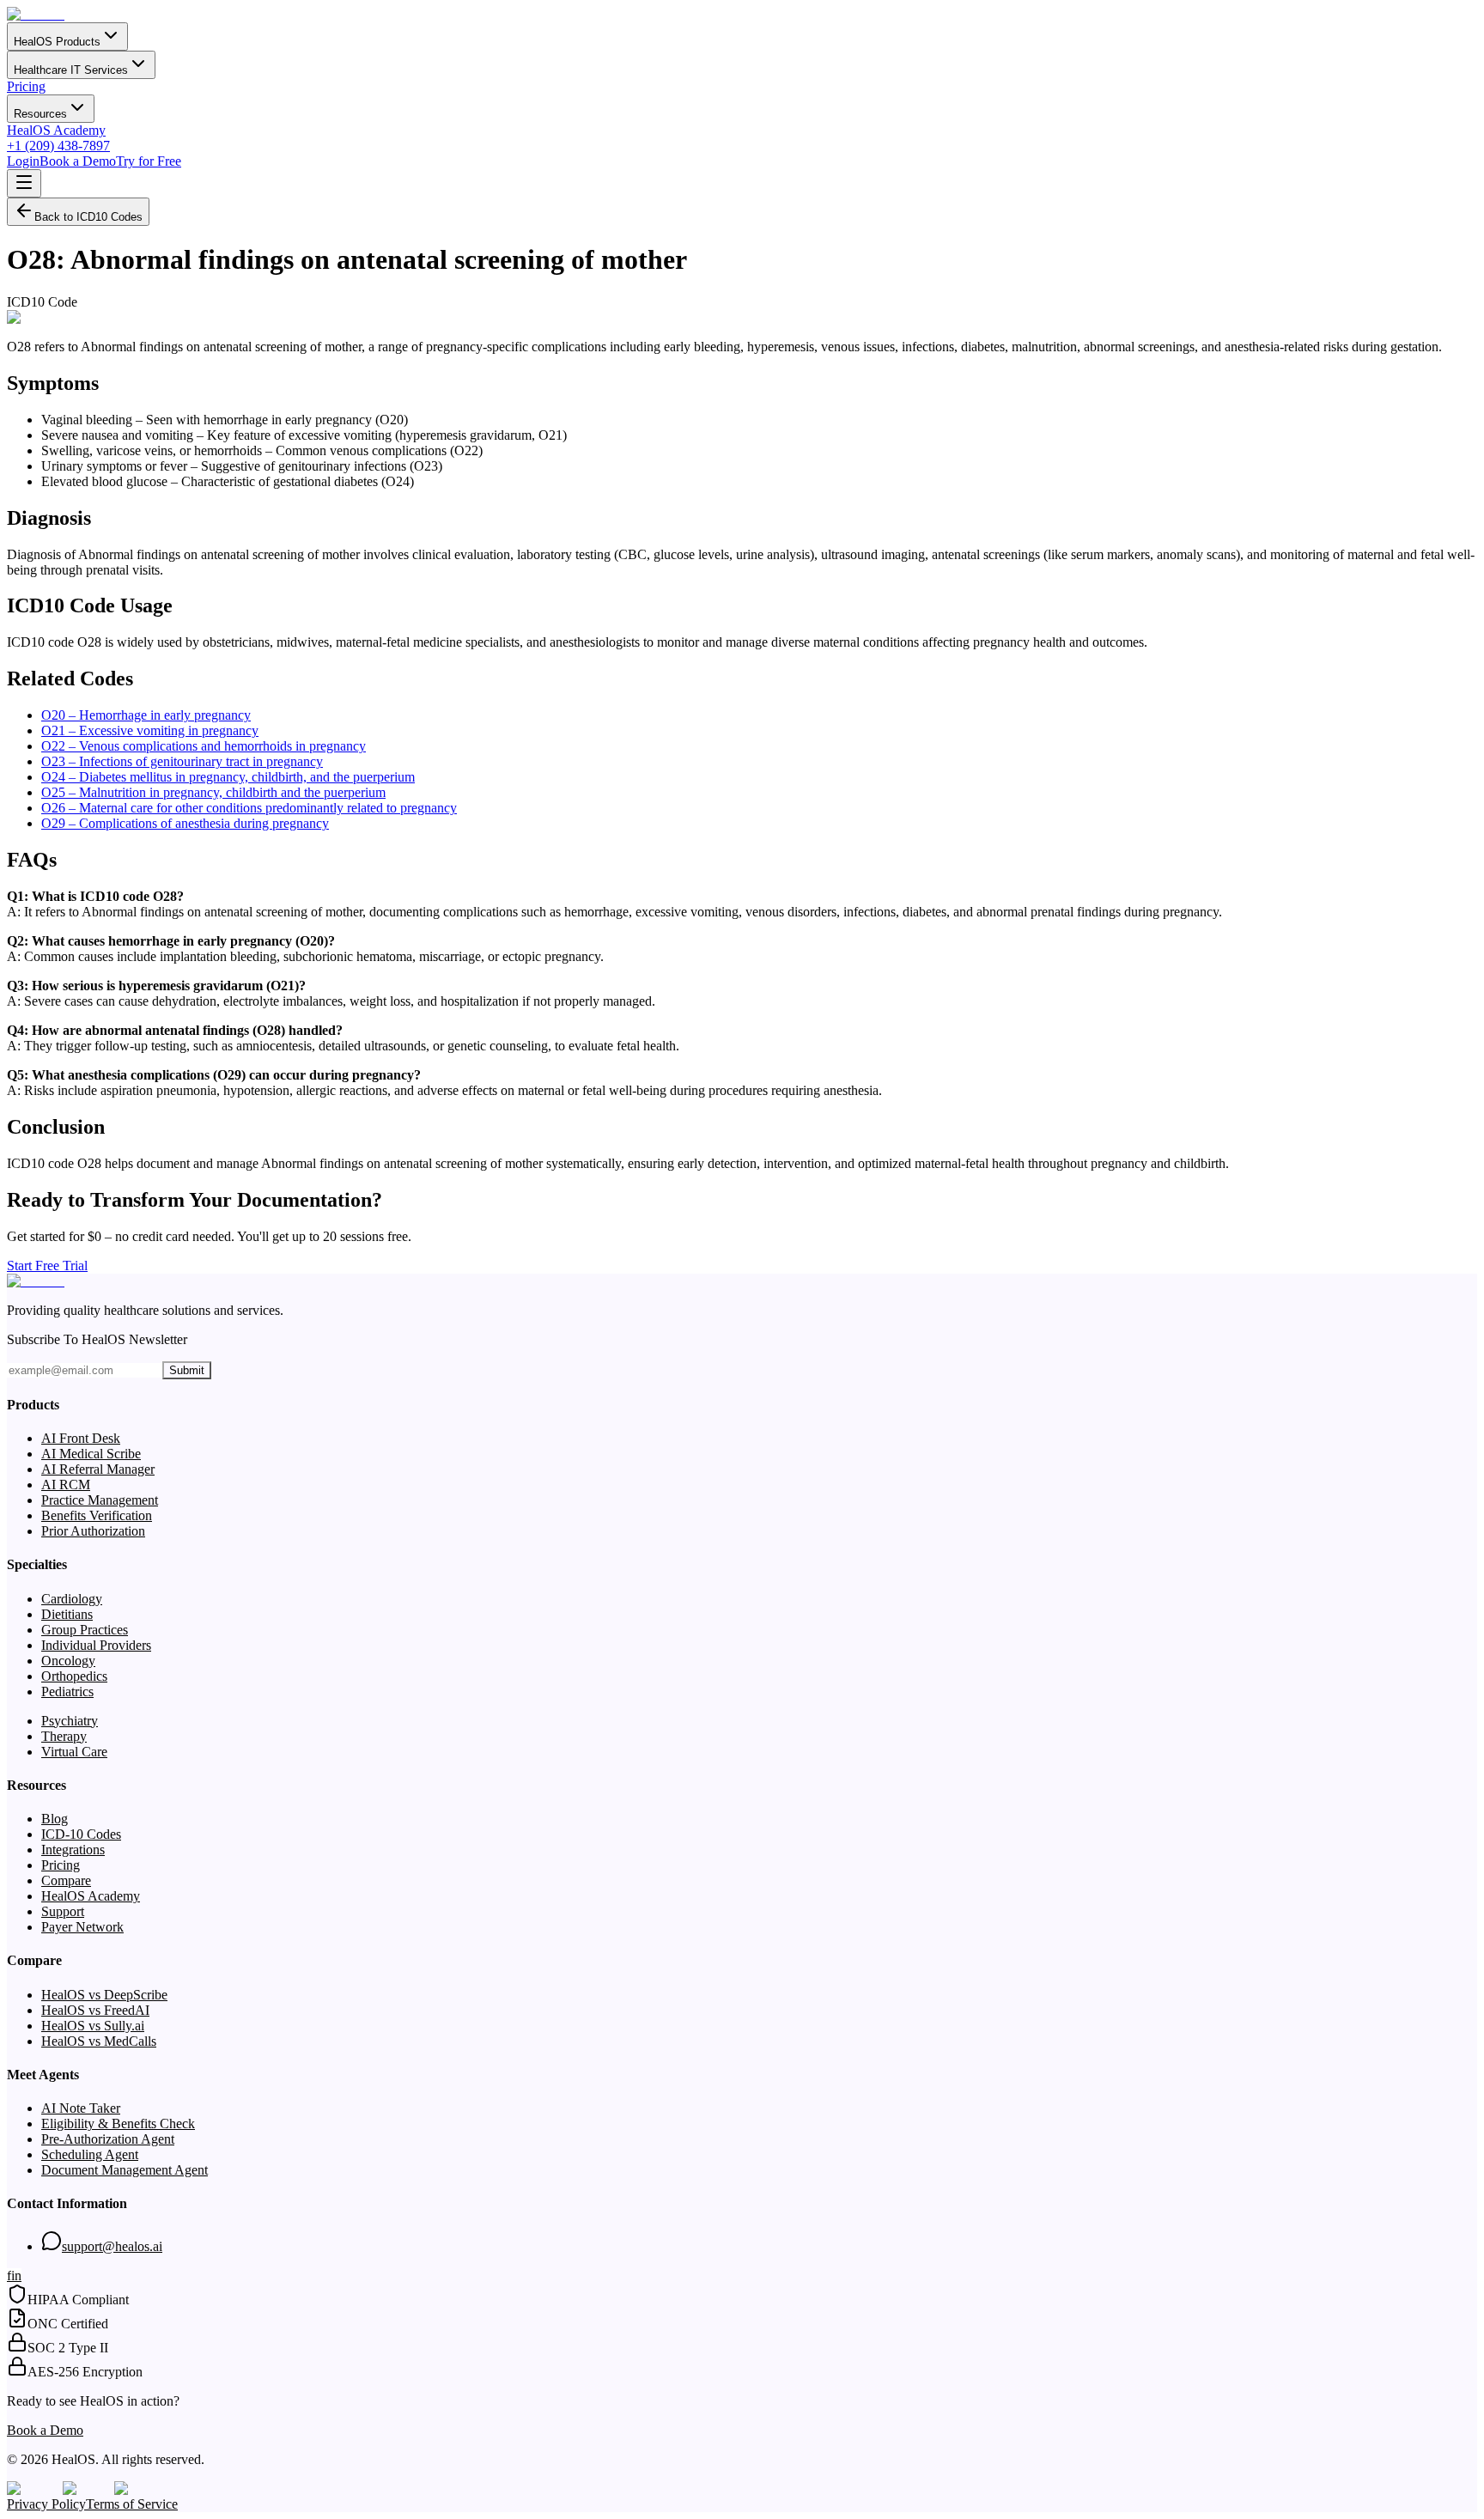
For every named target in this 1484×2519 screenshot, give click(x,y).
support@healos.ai (112, 2246)
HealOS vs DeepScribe (104, 1995)
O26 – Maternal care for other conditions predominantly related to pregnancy (249, 808)
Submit (187, 1370)
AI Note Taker (81, 2108)
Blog (55, 1819)
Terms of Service (132, 2504)
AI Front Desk (81, 1438)
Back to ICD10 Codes (88, 217)
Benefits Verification (97, 1515)
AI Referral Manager (98, 1469)
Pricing (26, 86)
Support (63, 1911)
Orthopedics (74, 1676)
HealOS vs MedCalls (99, 2041)
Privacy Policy (46, 2504)
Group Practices (85, 1630)
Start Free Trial (47, 1266)
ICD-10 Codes (81, 1834)
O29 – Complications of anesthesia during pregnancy (185, 823)
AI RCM (66, 1485)
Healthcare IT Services (71, 70)
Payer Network (82, 1927)
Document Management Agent (125, 2170)
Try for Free (149, 161)
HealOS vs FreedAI (95, 2010)
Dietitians (67, 1614)
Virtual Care (74, 1752)
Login (23, 161)
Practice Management (100, 1500)
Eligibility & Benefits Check (118, 2124)
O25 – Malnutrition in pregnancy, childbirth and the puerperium (213, 792)
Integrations (73, 1850)
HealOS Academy (56, 130)
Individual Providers (96, 1645)
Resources (40, 114)
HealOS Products (57, 42)
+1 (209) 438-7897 (58, 146)
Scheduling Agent (90, 2154)
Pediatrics (67, 1692)
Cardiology (72, 1599)
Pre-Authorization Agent (108, 2139)
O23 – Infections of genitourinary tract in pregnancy (182, 761)
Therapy (64, 1736)
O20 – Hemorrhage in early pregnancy (146, 715)
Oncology (68, 1661)
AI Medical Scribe (91, 1454)
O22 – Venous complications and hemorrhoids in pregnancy (204, 746)
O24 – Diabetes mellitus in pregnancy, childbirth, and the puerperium (228, 777)
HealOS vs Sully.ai (93, 2026)
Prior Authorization (93, 1531)
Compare (66, 1880)
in (16, 2276)
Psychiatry (70, 1721)
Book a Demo (78, 161)
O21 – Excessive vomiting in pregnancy (150, 730)
